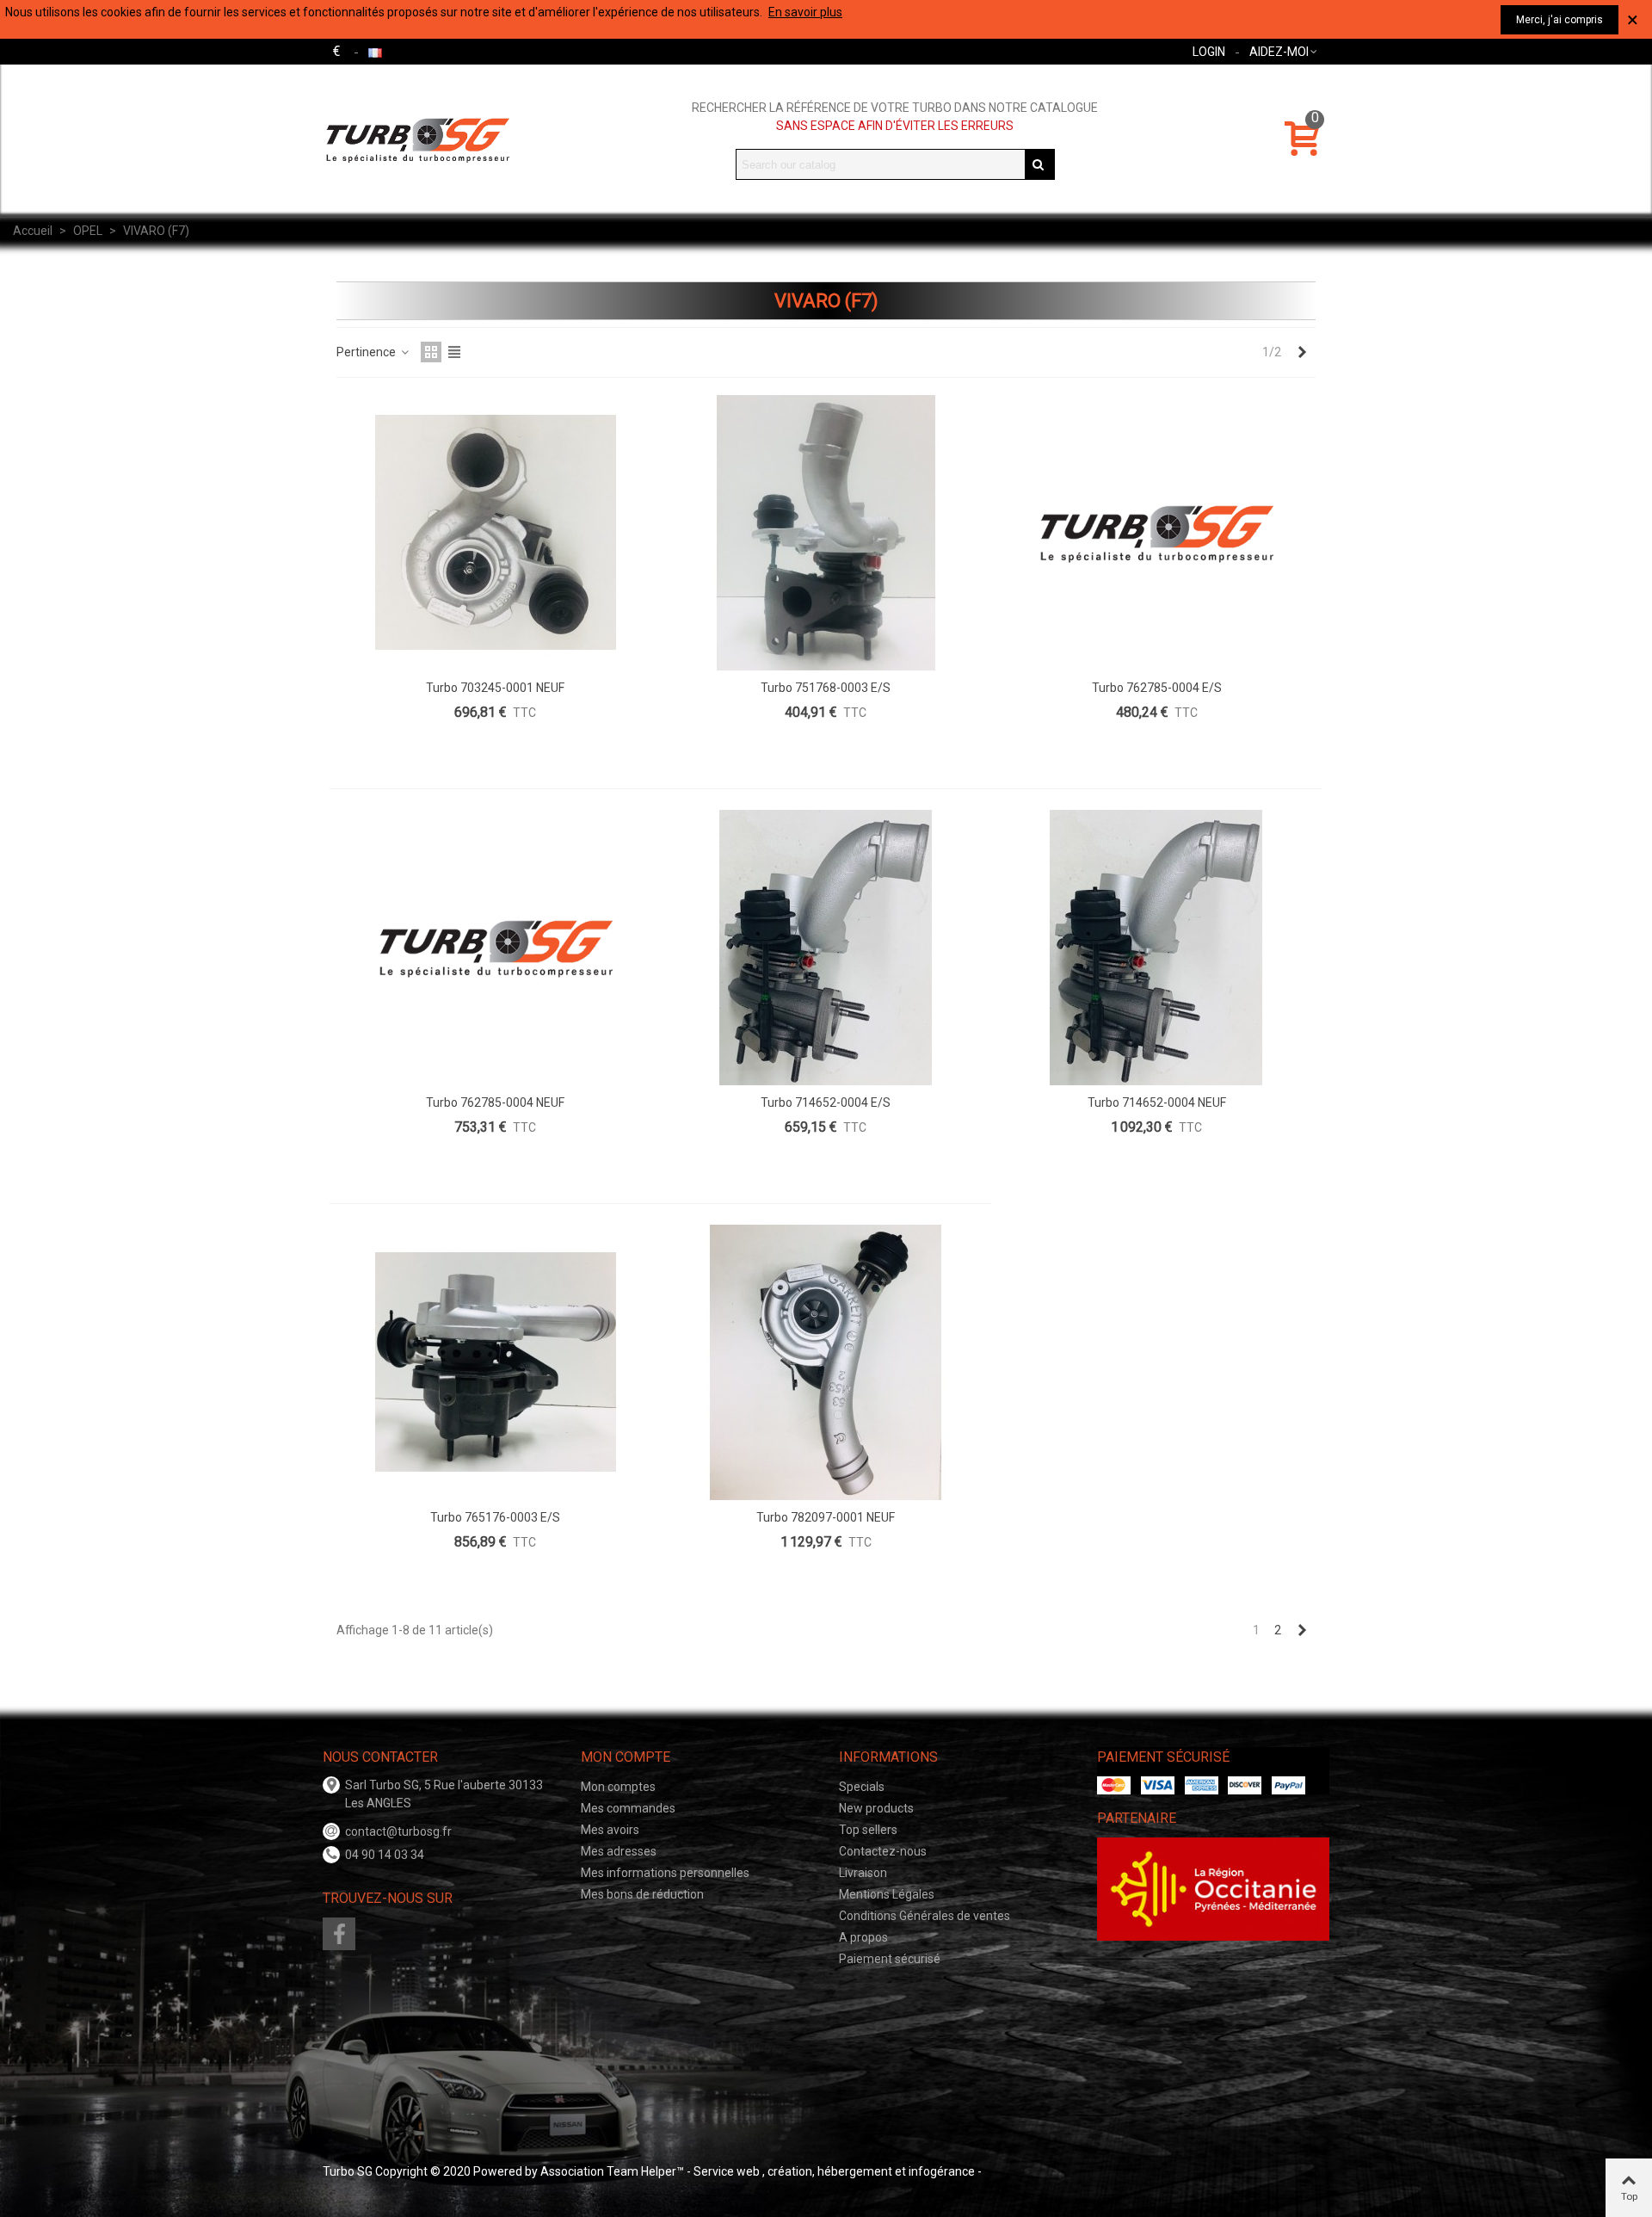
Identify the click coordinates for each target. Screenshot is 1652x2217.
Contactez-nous (883, 1851)
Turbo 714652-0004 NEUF (1157, 1102)
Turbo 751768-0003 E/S (826, 688)
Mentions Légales (887, 1894)
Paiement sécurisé (890, 1959)
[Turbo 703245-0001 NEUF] (496, 533)
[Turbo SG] (417, 139)
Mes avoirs (610, 1830)
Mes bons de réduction (642, 1894)
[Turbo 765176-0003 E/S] (496, 1362)
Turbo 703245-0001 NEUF (495, 688)
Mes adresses (619, 1851)
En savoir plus (805, 12)
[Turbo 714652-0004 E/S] (826, 948)
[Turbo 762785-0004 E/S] (1156, 533)
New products (876, 1808)
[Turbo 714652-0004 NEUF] (1156, 948)
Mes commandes (628, 1808)
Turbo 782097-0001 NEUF (826, 1517)
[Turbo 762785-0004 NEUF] (496, 948)
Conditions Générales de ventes (925, 1916)
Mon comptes (618, 1787)
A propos (863, 1937)
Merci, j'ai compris (1560, 20)
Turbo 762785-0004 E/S (1157, 688)
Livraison (863, 1873)
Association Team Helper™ (612, 2171)
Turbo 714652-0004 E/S (826, 1102)
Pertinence (367, 352)
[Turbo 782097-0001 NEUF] (826, 1362)
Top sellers (868, 1830)
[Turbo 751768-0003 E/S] (826, 533)
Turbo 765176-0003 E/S (495, 1517)
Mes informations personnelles (665, 1873)
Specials (862, 1787)
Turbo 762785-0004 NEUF (495, 1102)
